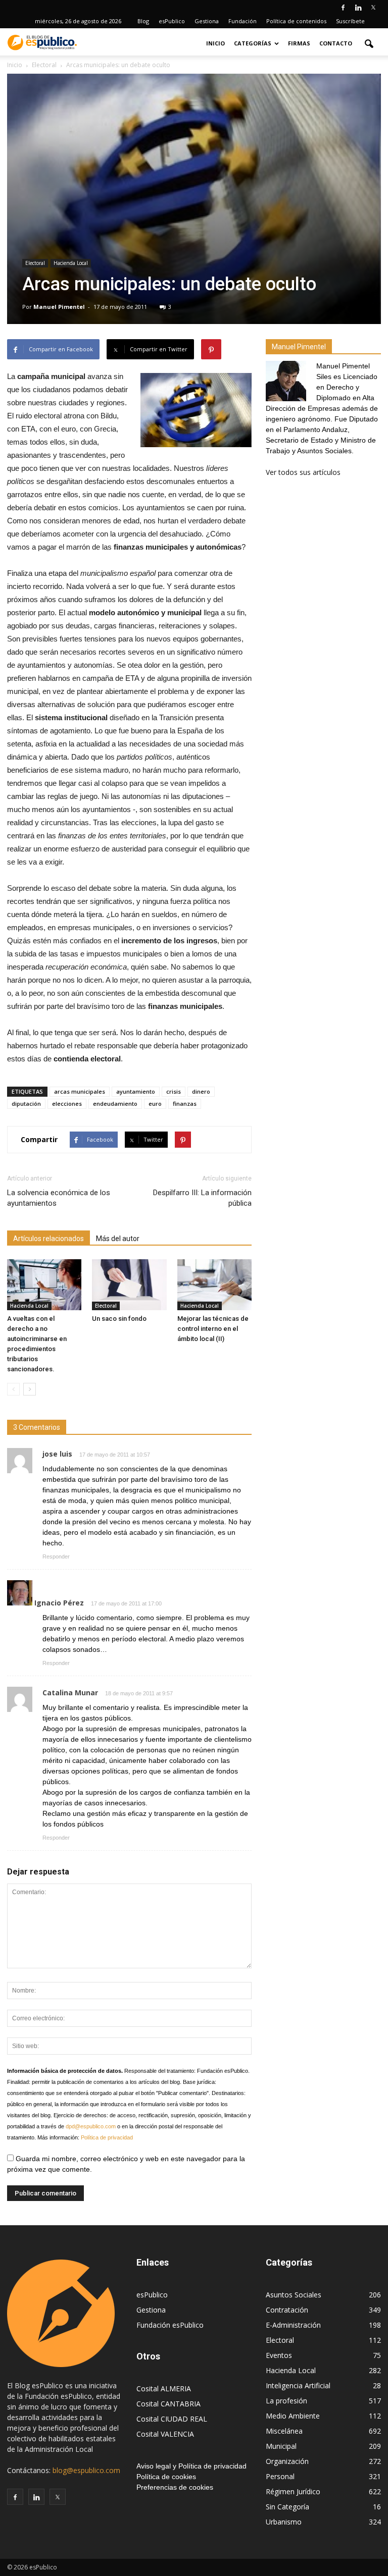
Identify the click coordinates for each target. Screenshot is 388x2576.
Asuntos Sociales (294, 2295)
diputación (26, 1104)
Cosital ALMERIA (164, 2389)
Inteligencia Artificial (298, 2385)
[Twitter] (373, 7)
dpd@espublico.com (91, 2126)
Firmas (299, 43)
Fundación (243, 21)
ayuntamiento (136, 1091)
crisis (174, 1091)
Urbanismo (284, 2522)
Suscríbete (350, 21)
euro (155, 1104)
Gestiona (207, 21)
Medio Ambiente (293, 2416)
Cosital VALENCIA (165, 2434)
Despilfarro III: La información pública (202, 1198)
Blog (143, 21)
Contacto (336, 43)
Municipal (281, 2446)
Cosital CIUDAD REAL (172, 2419)
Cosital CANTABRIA (168, 2404)
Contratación (287, 2310)
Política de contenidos (296, 21)
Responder (56, 1557)
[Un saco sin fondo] (129, 1285)
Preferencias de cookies (175, 2487)
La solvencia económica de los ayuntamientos (59, 1198)
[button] (369, 43)
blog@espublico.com (86, 2470)
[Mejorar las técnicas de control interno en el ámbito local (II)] (214, 1285)
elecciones (67, 1104)
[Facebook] (343, 7)
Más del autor (118, 1239)
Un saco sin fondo (119, 1319)
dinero (201, 1091)
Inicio (215, 43)
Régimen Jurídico (293, 2491)
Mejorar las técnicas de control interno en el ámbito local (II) (213, 1329)
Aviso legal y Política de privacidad (191, 2466)
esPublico (172, 21)
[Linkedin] (358, 7)
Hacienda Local (71, 263)
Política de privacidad (107, 2137)
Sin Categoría (287, 2507)
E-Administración (293, 2325)
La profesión (286, 2401)
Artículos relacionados (48, 1239)
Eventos (279, 2355)
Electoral (35, 263)
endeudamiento (115, 1104)
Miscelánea (284, 2431)
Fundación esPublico (170, 2325)
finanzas (185, 1104)
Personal (280, 2476)
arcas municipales (80, 1091)
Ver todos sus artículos (303, 472)
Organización (287, 2461)
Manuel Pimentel (59, 307)
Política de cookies (166, 2477)
